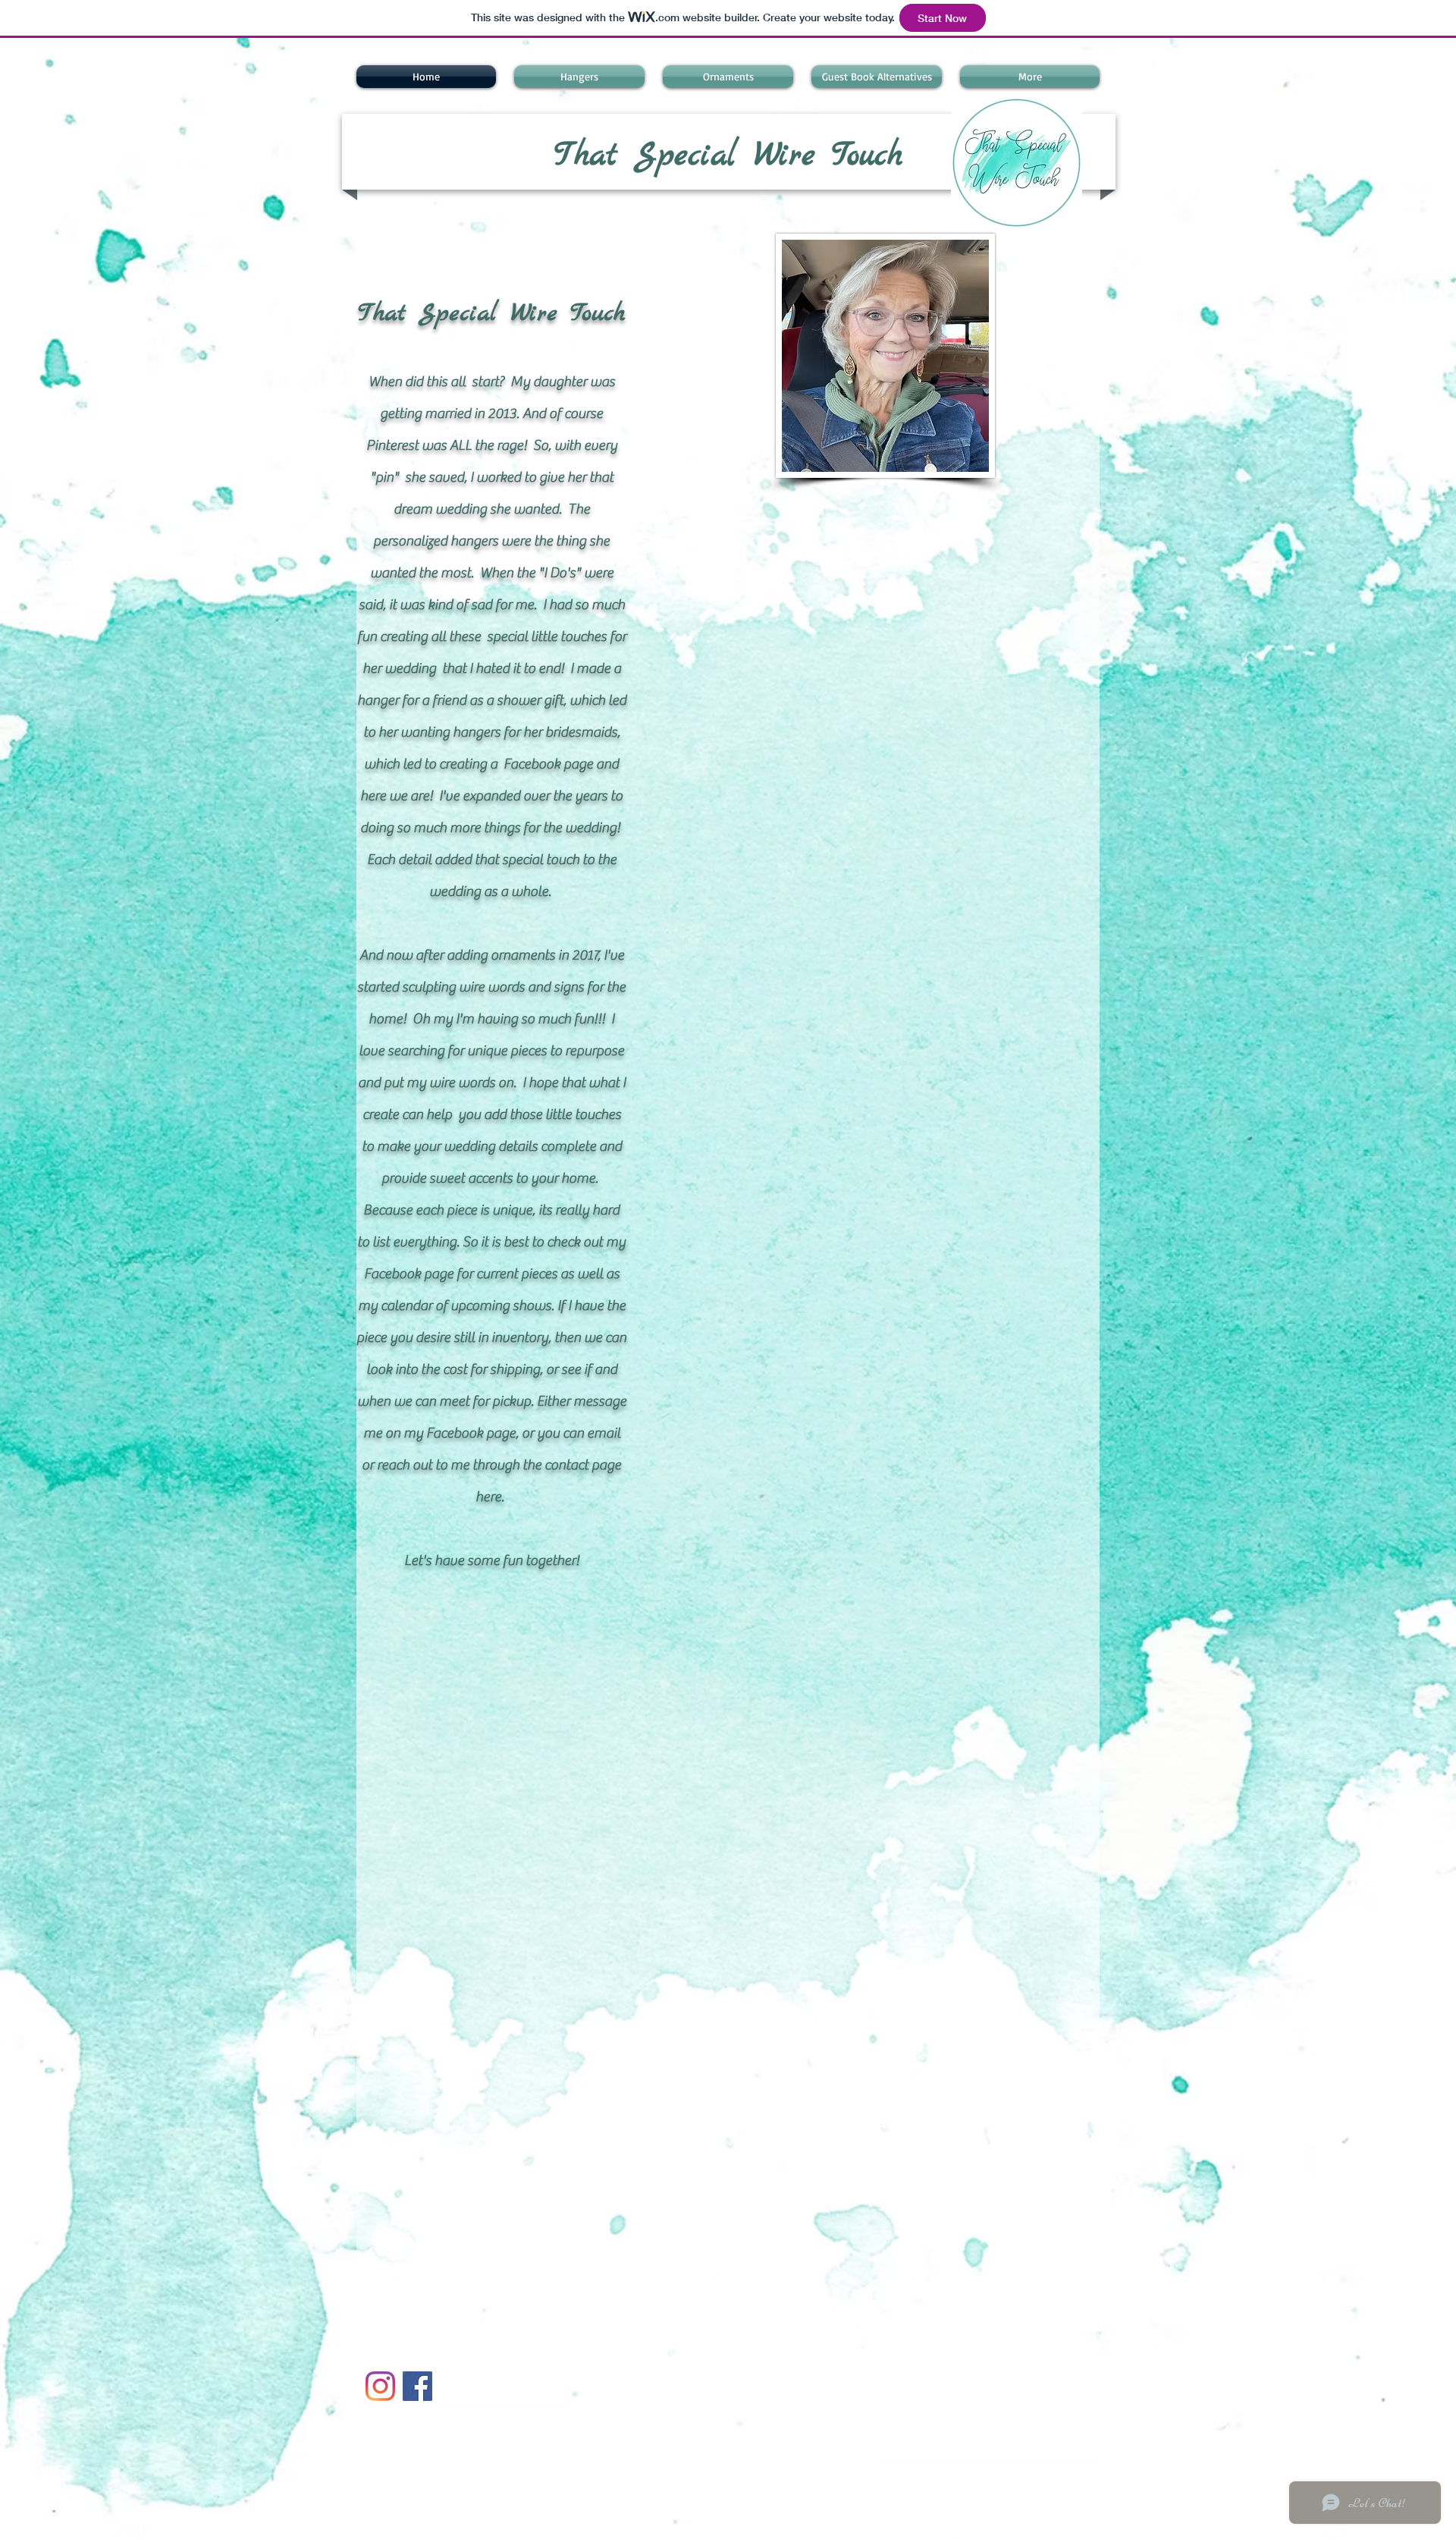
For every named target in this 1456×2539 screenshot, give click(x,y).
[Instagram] (380, 2386)
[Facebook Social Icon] (417, 2386)
